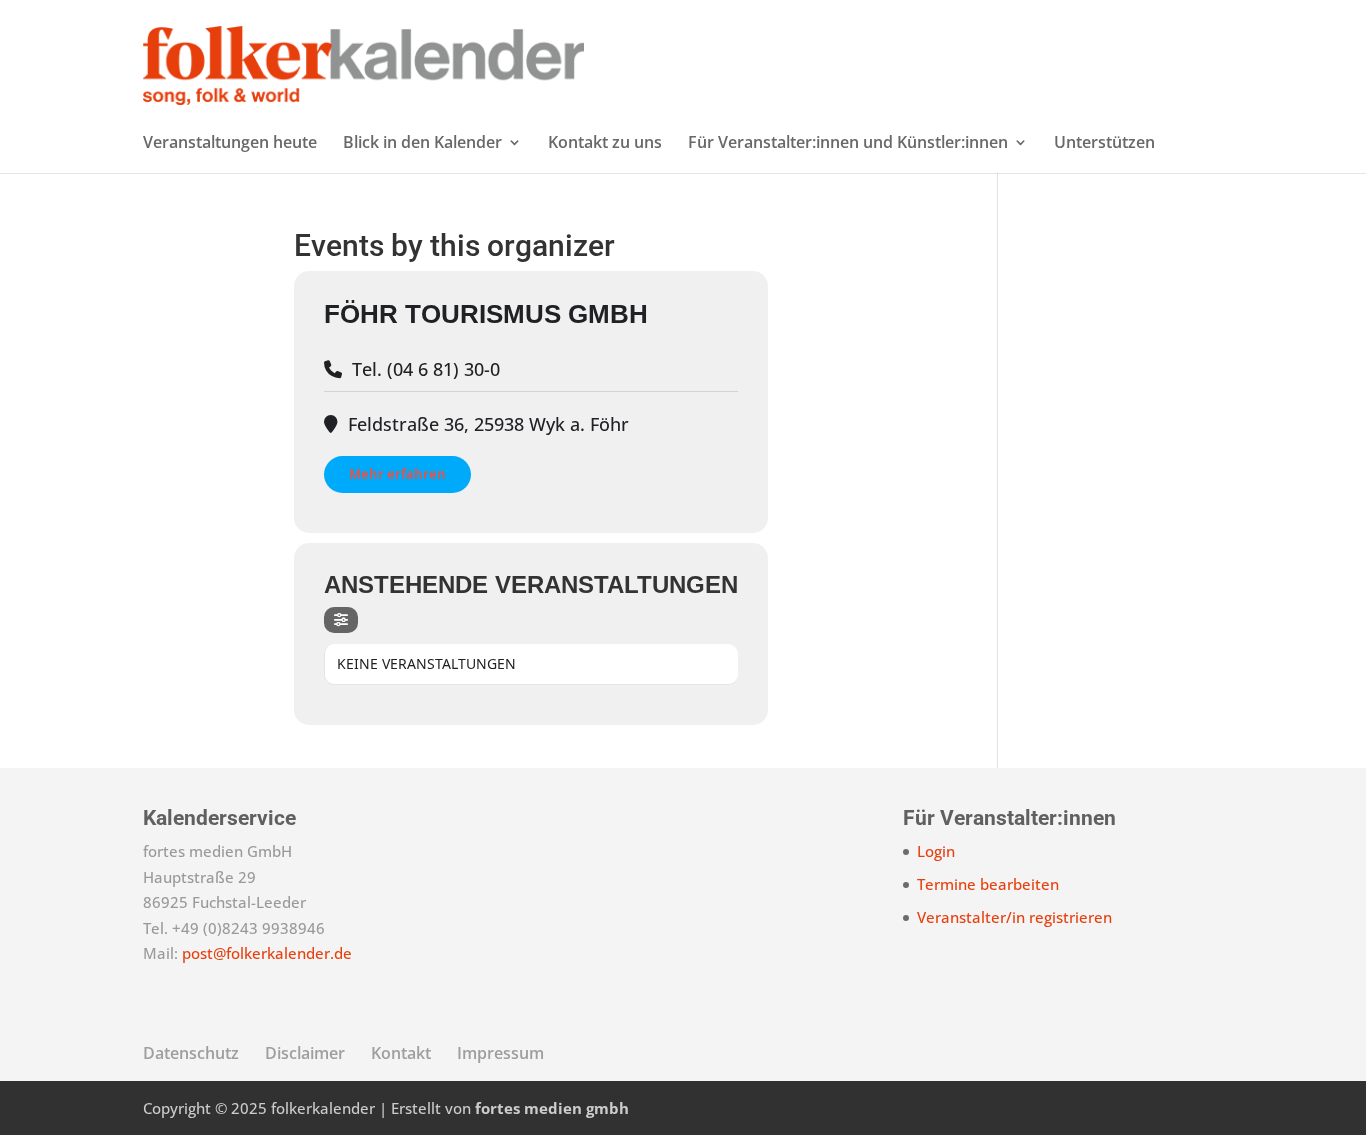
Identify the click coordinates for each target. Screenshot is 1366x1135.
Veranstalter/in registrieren (1014, 917)
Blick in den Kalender (422, 144)
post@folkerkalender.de (267, 953)
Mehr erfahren (397, 474)
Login (936, 851)
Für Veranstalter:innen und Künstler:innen (848, 144)
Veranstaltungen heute (230, 144)
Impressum (500, 1053)
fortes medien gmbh (552, 1108)
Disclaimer (305, 1053)
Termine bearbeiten (988, 884)
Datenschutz (191, 1053)
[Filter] (341, 620)
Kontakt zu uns (605, 144)
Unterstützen (1104, 144)
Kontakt (401, 1053)
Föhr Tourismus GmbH (486, 314)
